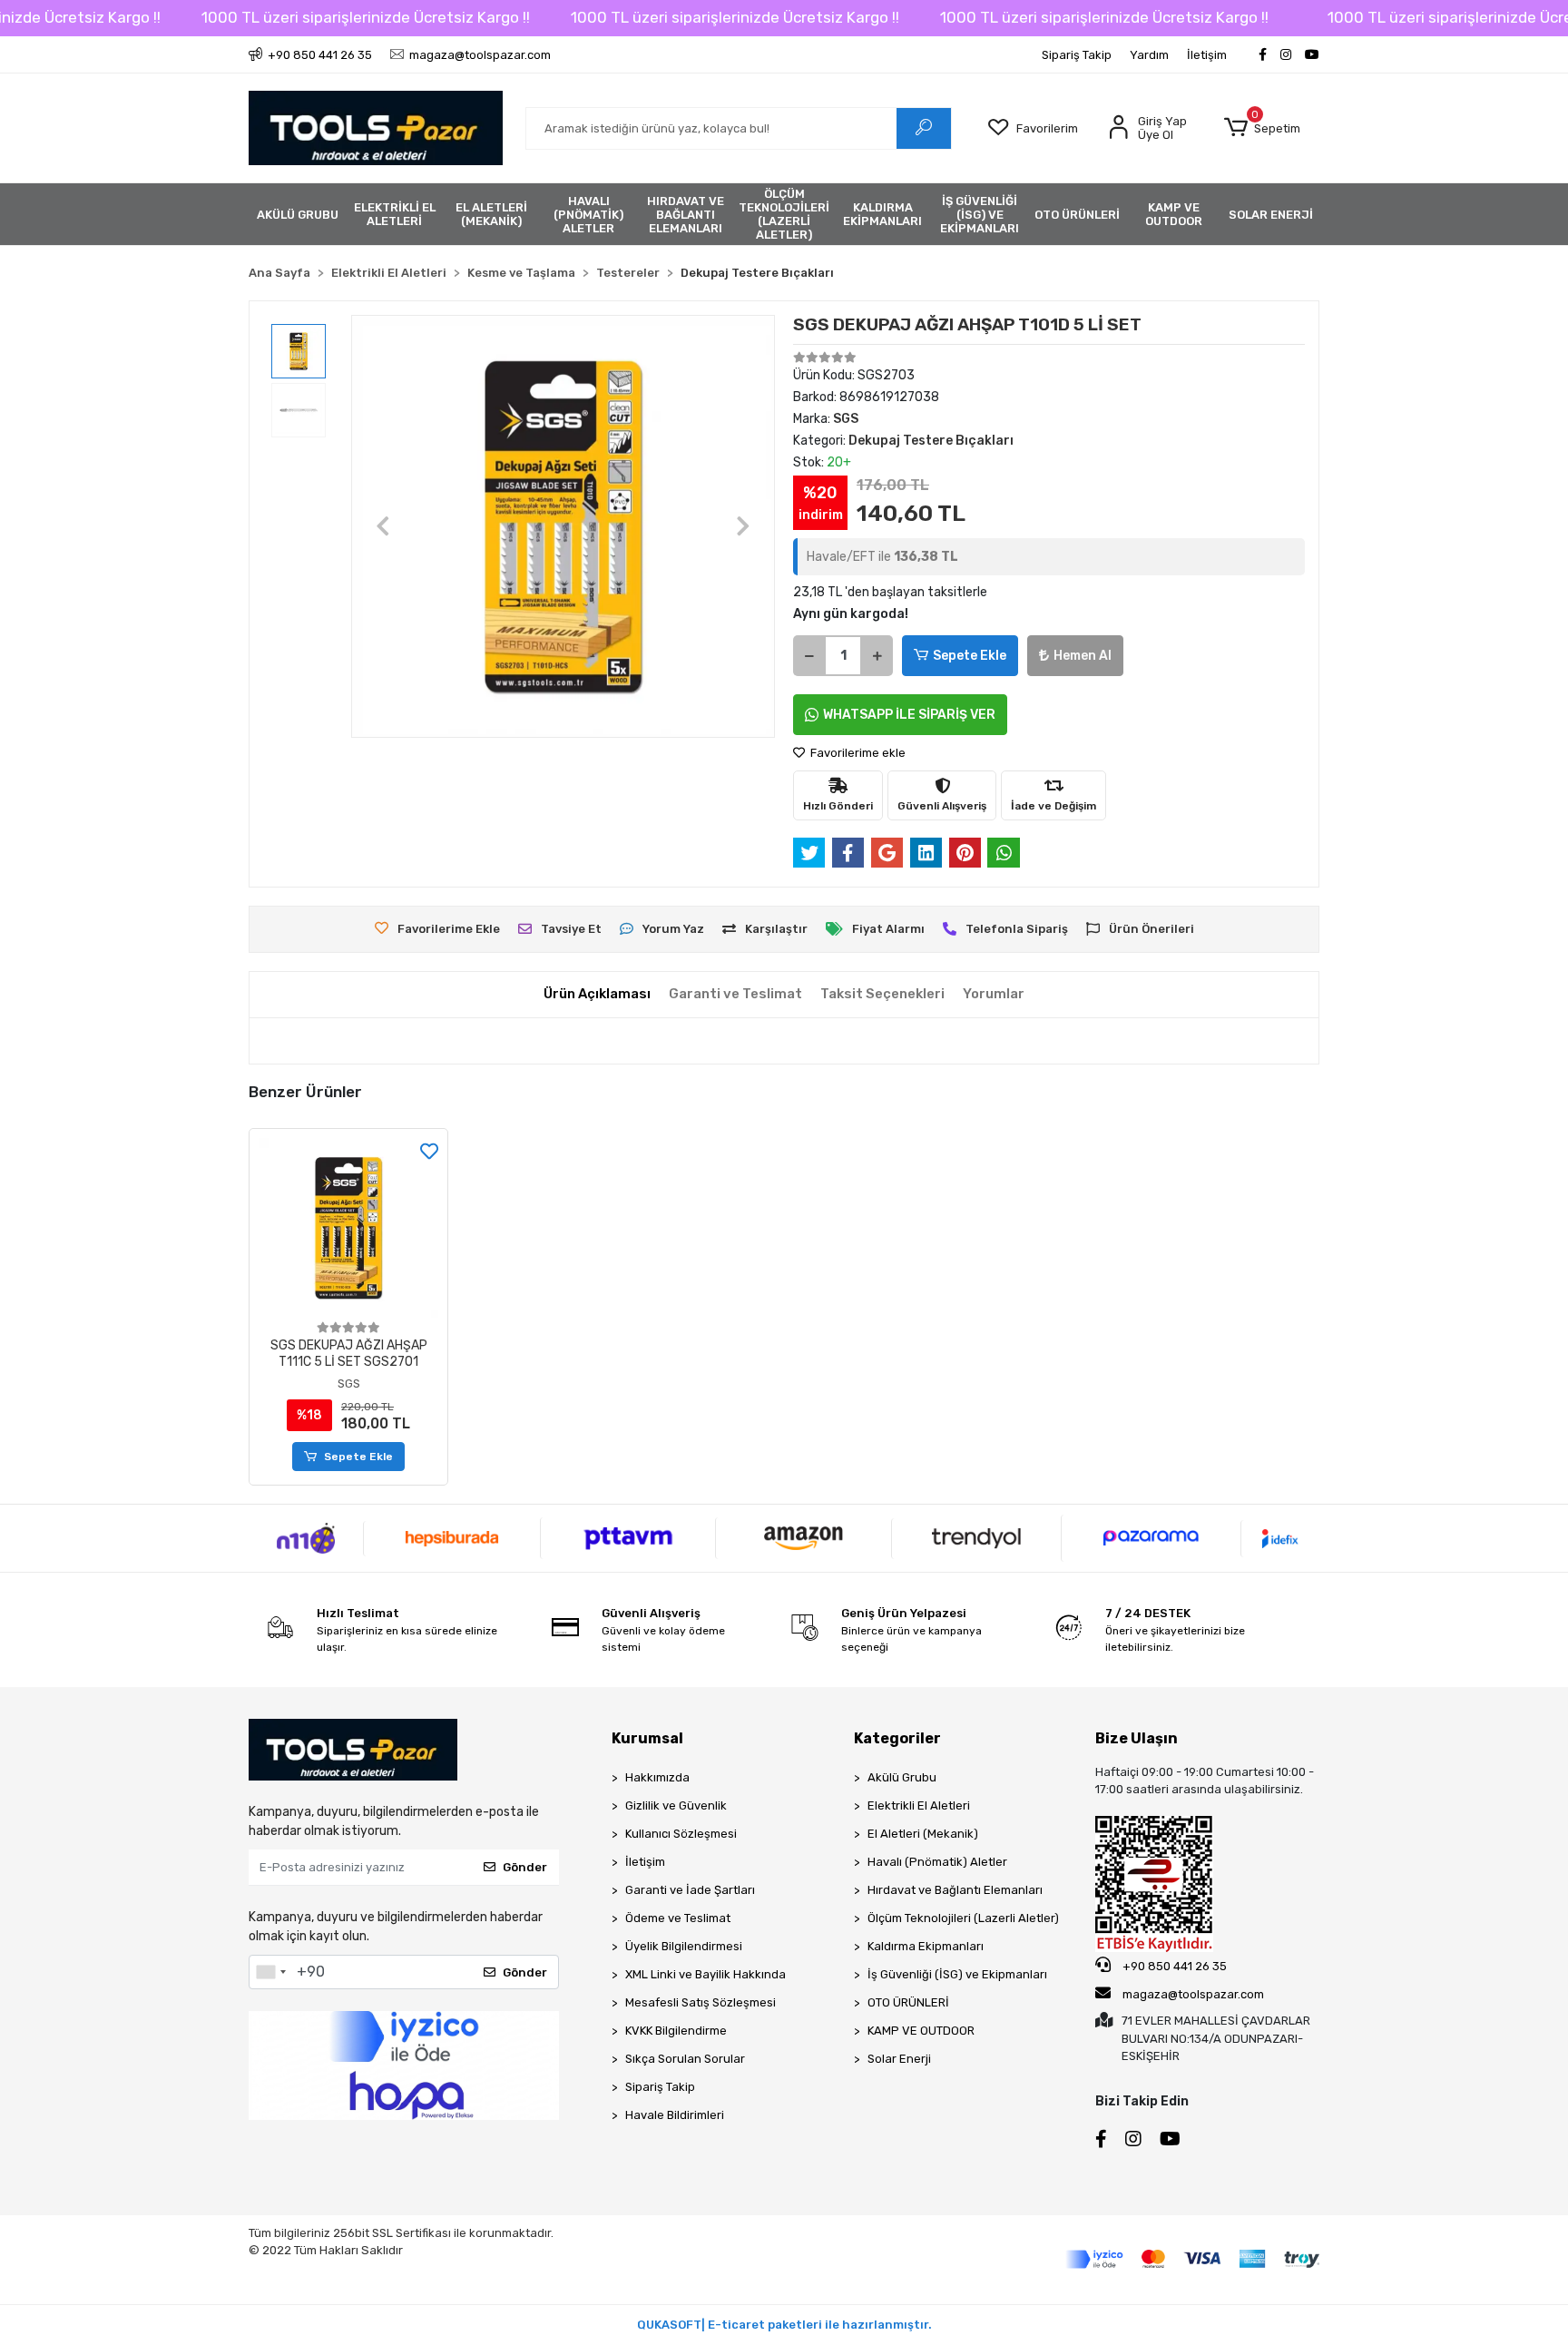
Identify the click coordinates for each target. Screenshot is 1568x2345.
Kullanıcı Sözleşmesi (681, 1834)
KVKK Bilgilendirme (676, 2031)
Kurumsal (647, 1738)
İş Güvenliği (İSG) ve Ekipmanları (957, 1974)
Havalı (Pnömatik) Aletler (937, 1862)
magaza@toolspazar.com (1193, 1994)
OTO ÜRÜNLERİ (908, 2002)
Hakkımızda (657, 1777)
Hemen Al (1083, 656)
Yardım (1149, 55)
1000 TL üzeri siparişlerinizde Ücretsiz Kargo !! (366, 17)
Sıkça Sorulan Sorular (685, 2059)
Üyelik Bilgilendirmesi (684, 1946)
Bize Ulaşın (1137, 1738)
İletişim (1207, 55)
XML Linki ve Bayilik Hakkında (706, 1974)
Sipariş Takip (1077, 55)
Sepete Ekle (970, 656)
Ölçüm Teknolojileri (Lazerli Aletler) (963, 1918)
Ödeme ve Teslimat (678, 1918)
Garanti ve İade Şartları (690, 1890)
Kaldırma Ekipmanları (926, 1946)
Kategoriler (897, 1738)
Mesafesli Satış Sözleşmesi (701, 2002)
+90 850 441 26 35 (1173, 1966)
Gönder (525, 1867)
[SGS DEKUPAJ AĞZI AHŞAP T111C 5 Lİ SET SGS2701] (348, 1228)
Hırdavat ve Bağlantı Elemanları (955, 1890)
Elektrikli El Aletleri (919, 1805)
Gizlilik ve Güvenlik (676, 1805)
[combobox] (270, 1972)
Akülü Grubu (902, 1777)
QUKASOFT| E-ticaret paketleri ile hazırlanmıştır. (784, 2325)
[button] (1262, 128)
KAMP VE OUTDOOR (921, 2031)
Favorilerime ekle (857, 753)
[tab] (597, 994)
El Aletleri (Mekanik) (923, 1834)
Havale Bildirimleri (675, 2115)
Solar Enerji (899, 2059)
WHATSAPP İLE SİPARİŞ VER (909, 715)
